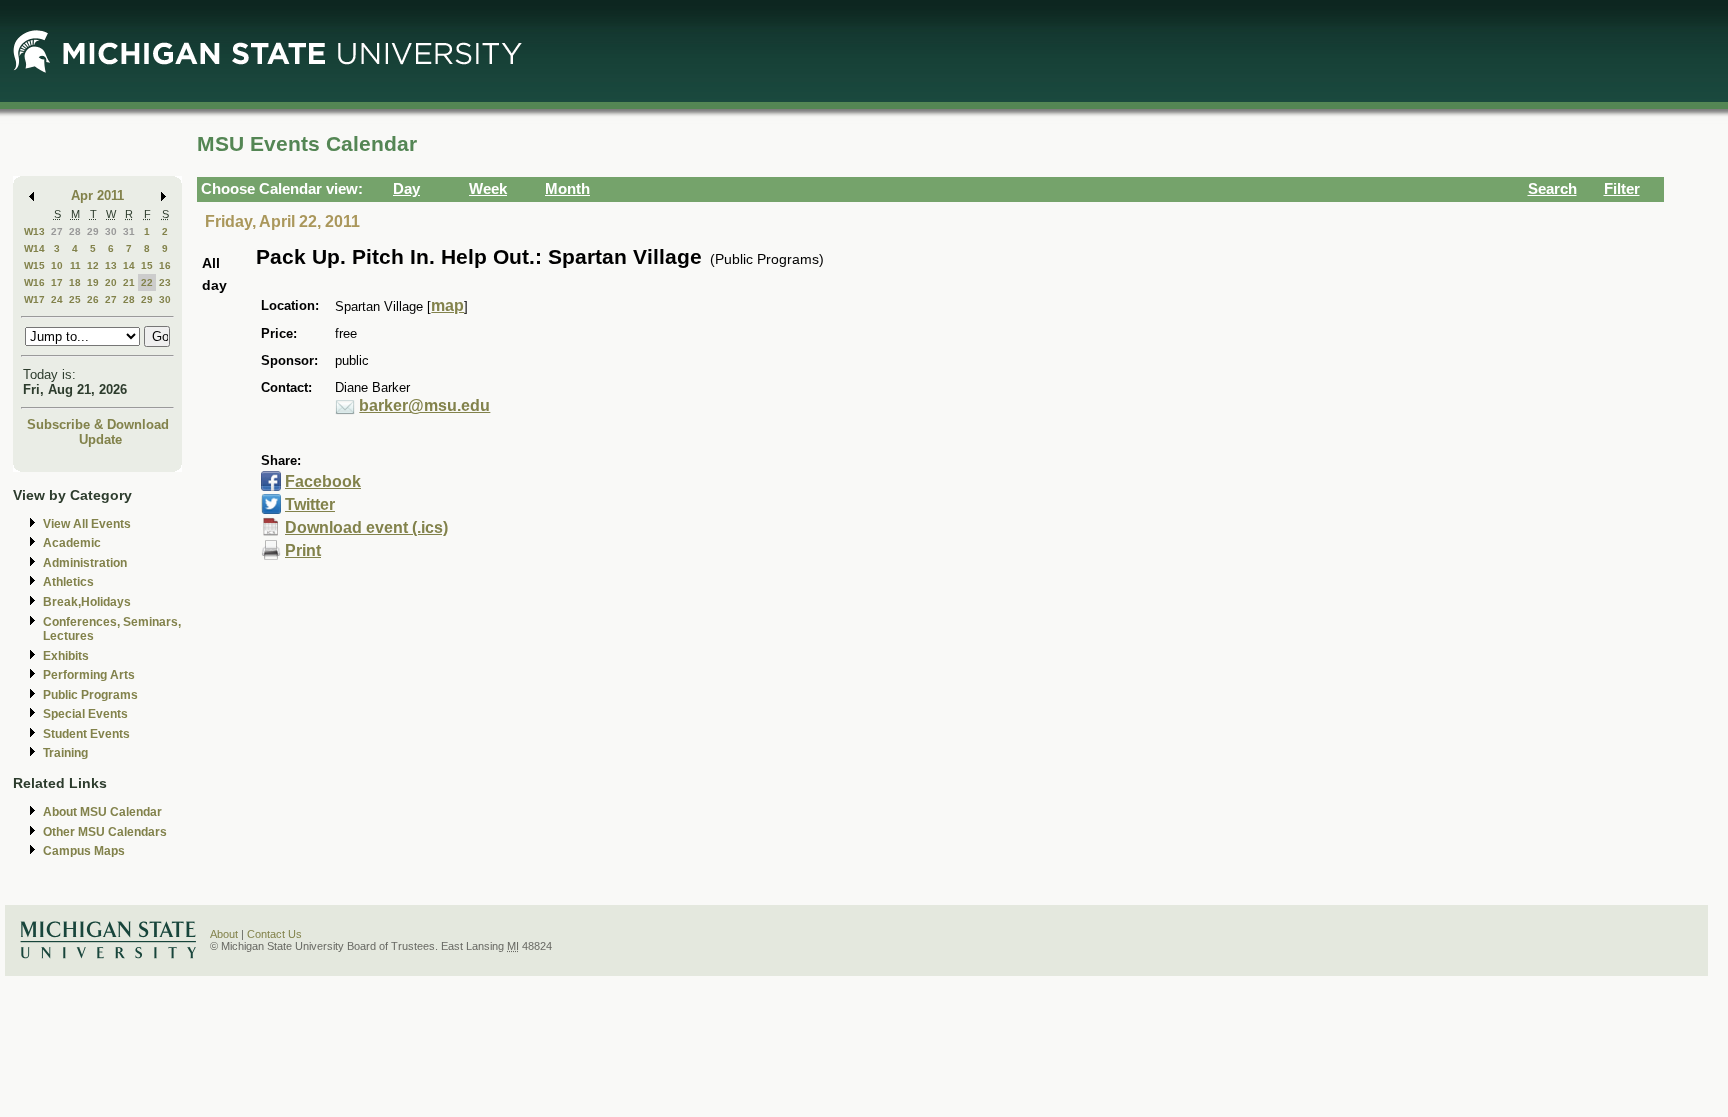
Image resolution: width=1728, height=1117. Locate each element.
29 (93, 231)
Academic (72, 543)
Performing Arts (89, 675)
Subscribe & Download (98, 424)
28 (75, 231)
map (447, 305)
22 (147, 282)
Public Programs (90, 695)
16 (165, 265)
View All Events (87, 524)
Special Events (85, 714)
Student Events (86, 734)
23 (165, 282)
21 (129, 282)
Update (100, 439)
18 (75, 282)
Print (303, 550)
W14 (34, 248)
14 (129, 265)
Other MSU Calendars (105, 832)
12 (93, 265)
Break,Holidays (87, 602)
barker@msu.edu (424, 405)
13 (111, 265)
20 (111, 282)
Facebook (323, 481)
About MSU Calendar (102, 812)
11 (75, 265)
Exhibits (66, 656)
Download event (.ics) (366, 527)
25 (75, 299)
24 (57, 299)
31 (129, 231)
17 (57, 282)
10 (57, 265)
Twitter (310, 504)
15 (147, 265)
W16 (34, 282)
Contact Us (274, 934)
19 (93, 282)
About (224, 934)
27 (57, 231)
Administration (85, 563)
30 (111, 231)
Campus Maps (84, 851)
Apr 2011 (97, 195)
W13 (34, 231)
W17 (34, 299)
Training (65, 753)
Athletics (68, 582)
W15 (34, 265)
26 (93, 299)
